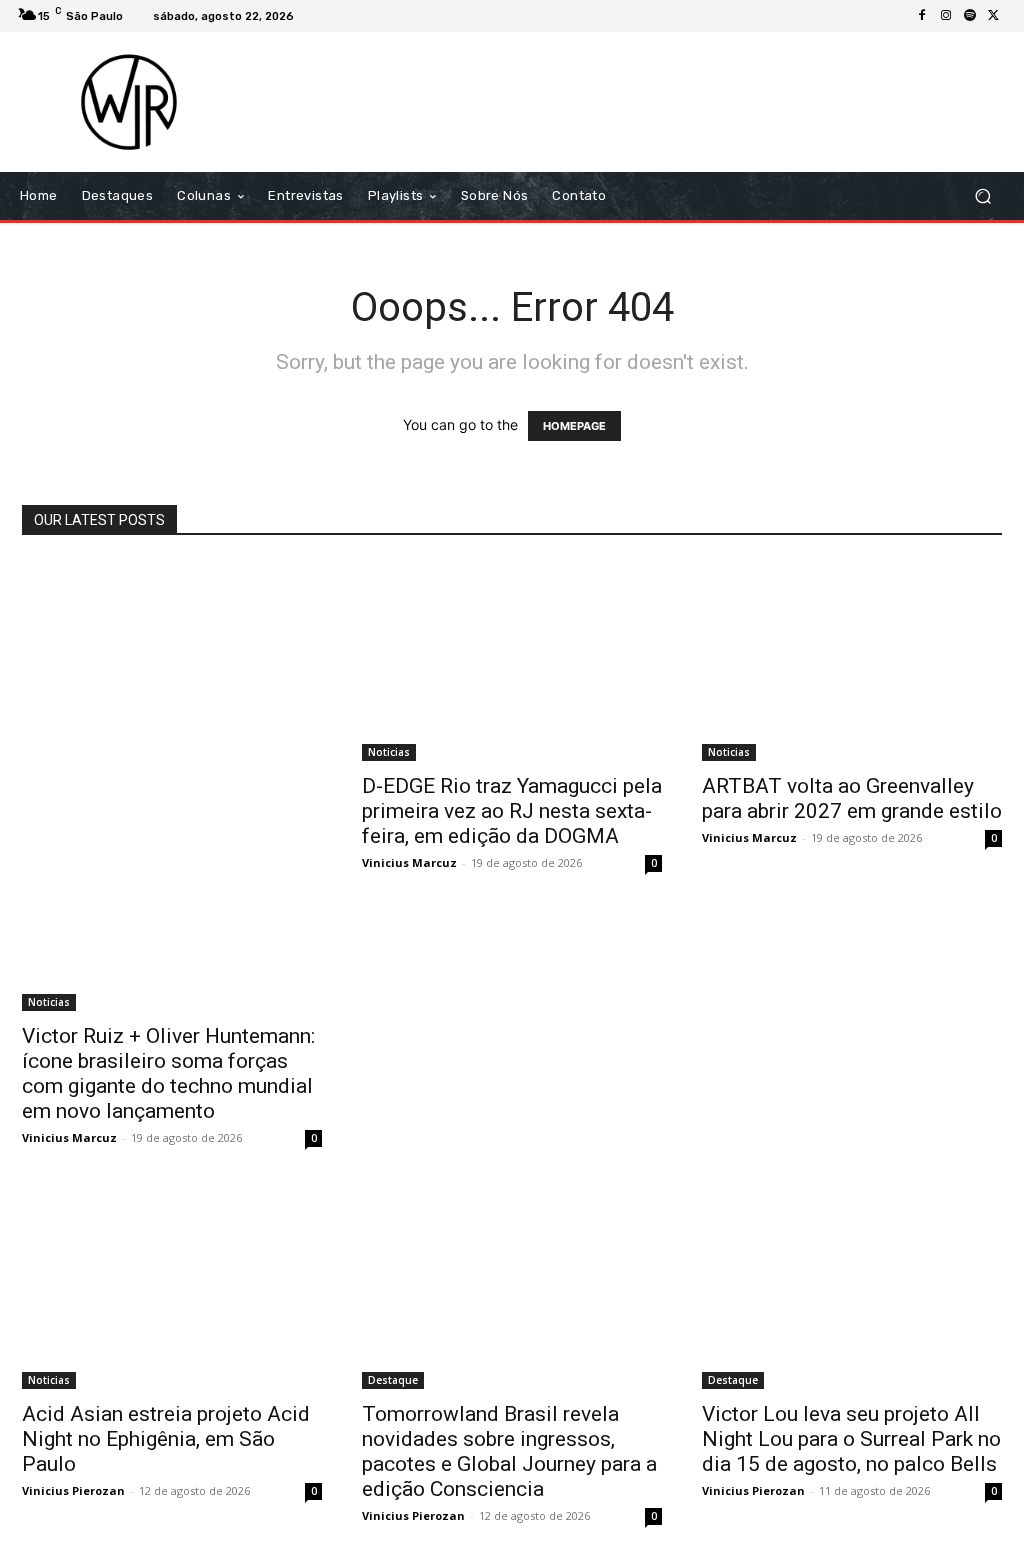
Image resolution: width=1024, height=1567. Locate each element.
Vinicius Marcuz (69, 1137)
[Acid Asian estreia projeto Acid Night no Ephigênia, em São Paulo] (172, 1289)
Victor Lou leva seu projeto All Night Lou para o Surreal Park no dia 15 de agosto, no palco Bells (851, 1439)
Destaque (393, 1380)
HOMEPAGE (574, 426)
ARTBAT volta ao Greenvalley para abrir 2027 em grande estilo (852, 798)
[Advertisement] (634, 102)
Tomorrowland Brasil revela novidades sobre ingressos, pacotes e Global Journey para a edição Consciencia (509, 1451)
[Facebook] (922, 16)
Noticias (49, 1002)
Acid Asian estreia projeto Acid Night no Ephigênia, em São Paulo (166, 1439)
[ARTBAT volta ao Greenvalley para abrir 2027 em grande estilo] (852, 661)
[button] (982, 196)
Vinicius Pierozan (73, 1490)
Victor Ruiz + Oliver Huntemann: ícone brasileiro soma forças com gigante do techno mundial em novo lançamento (168, 1073)
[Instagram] (946, 16)
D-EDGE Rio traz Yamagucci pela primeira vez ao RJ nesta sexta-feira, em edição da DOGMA (512, 811)
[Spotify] (970, 16)
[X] (994, 16)
